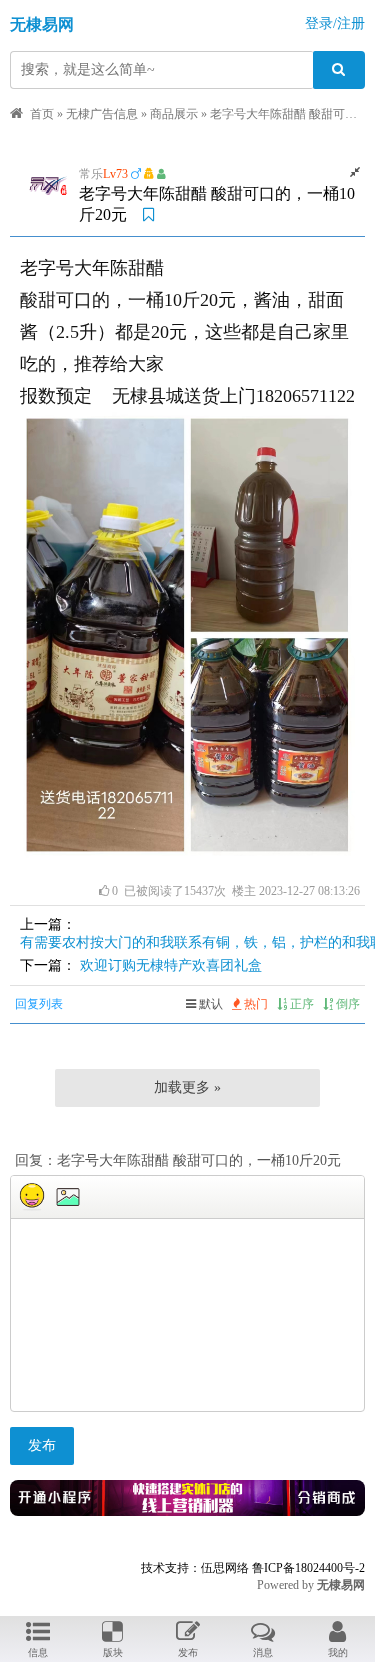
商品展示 (174, 114)
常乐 (91, 174)
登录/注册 (335, 23)
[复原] (355, 172)
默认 (209, 1004)
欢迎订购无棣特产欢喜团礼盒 (171, 965)
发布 (42, 1445)
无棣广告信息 (102, 114)
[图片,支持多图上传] (68, 1197)
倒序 (346, 1004)
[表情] (32, 1197)
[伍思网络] (187, 1510)
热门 (254, 1004)
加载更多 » (187, 1087)
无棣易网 (42, 24)
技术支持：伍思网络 (195, 1568)
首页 (42, 114)
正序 (300, 1004)
